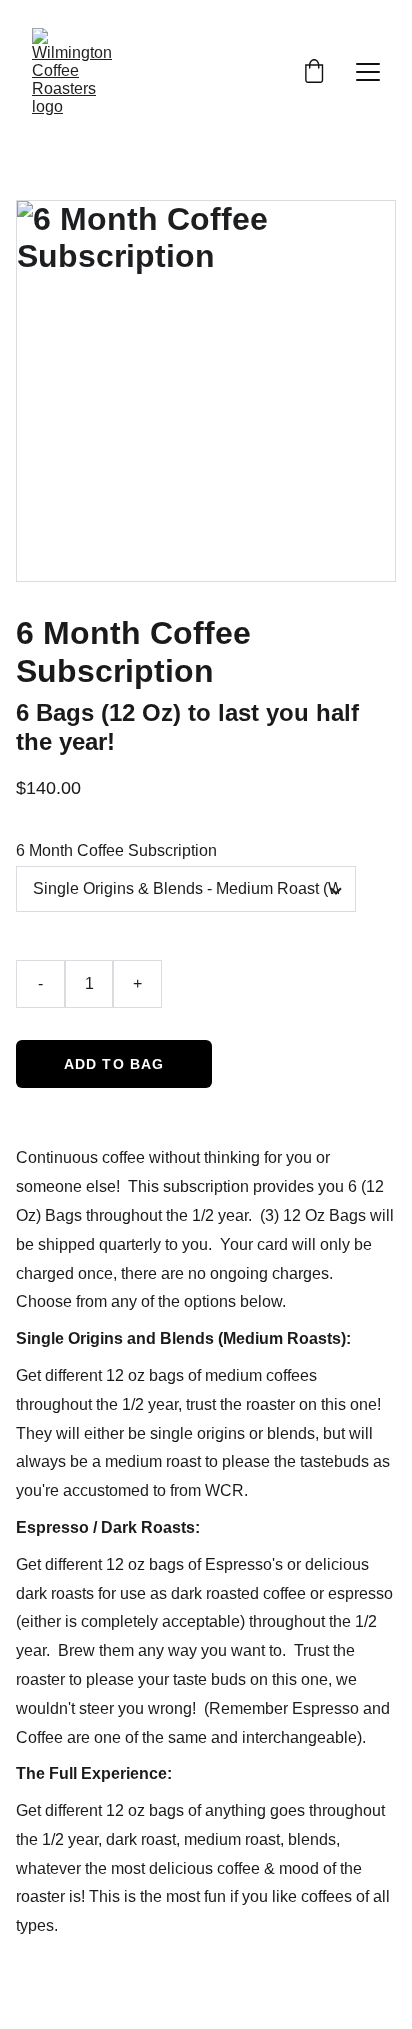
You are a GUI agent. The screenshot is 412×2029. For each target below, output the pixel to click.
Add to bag (114, 1064)
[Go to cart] (314, 72)
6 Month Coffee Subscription (116, 850)
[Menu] (368, 72)
